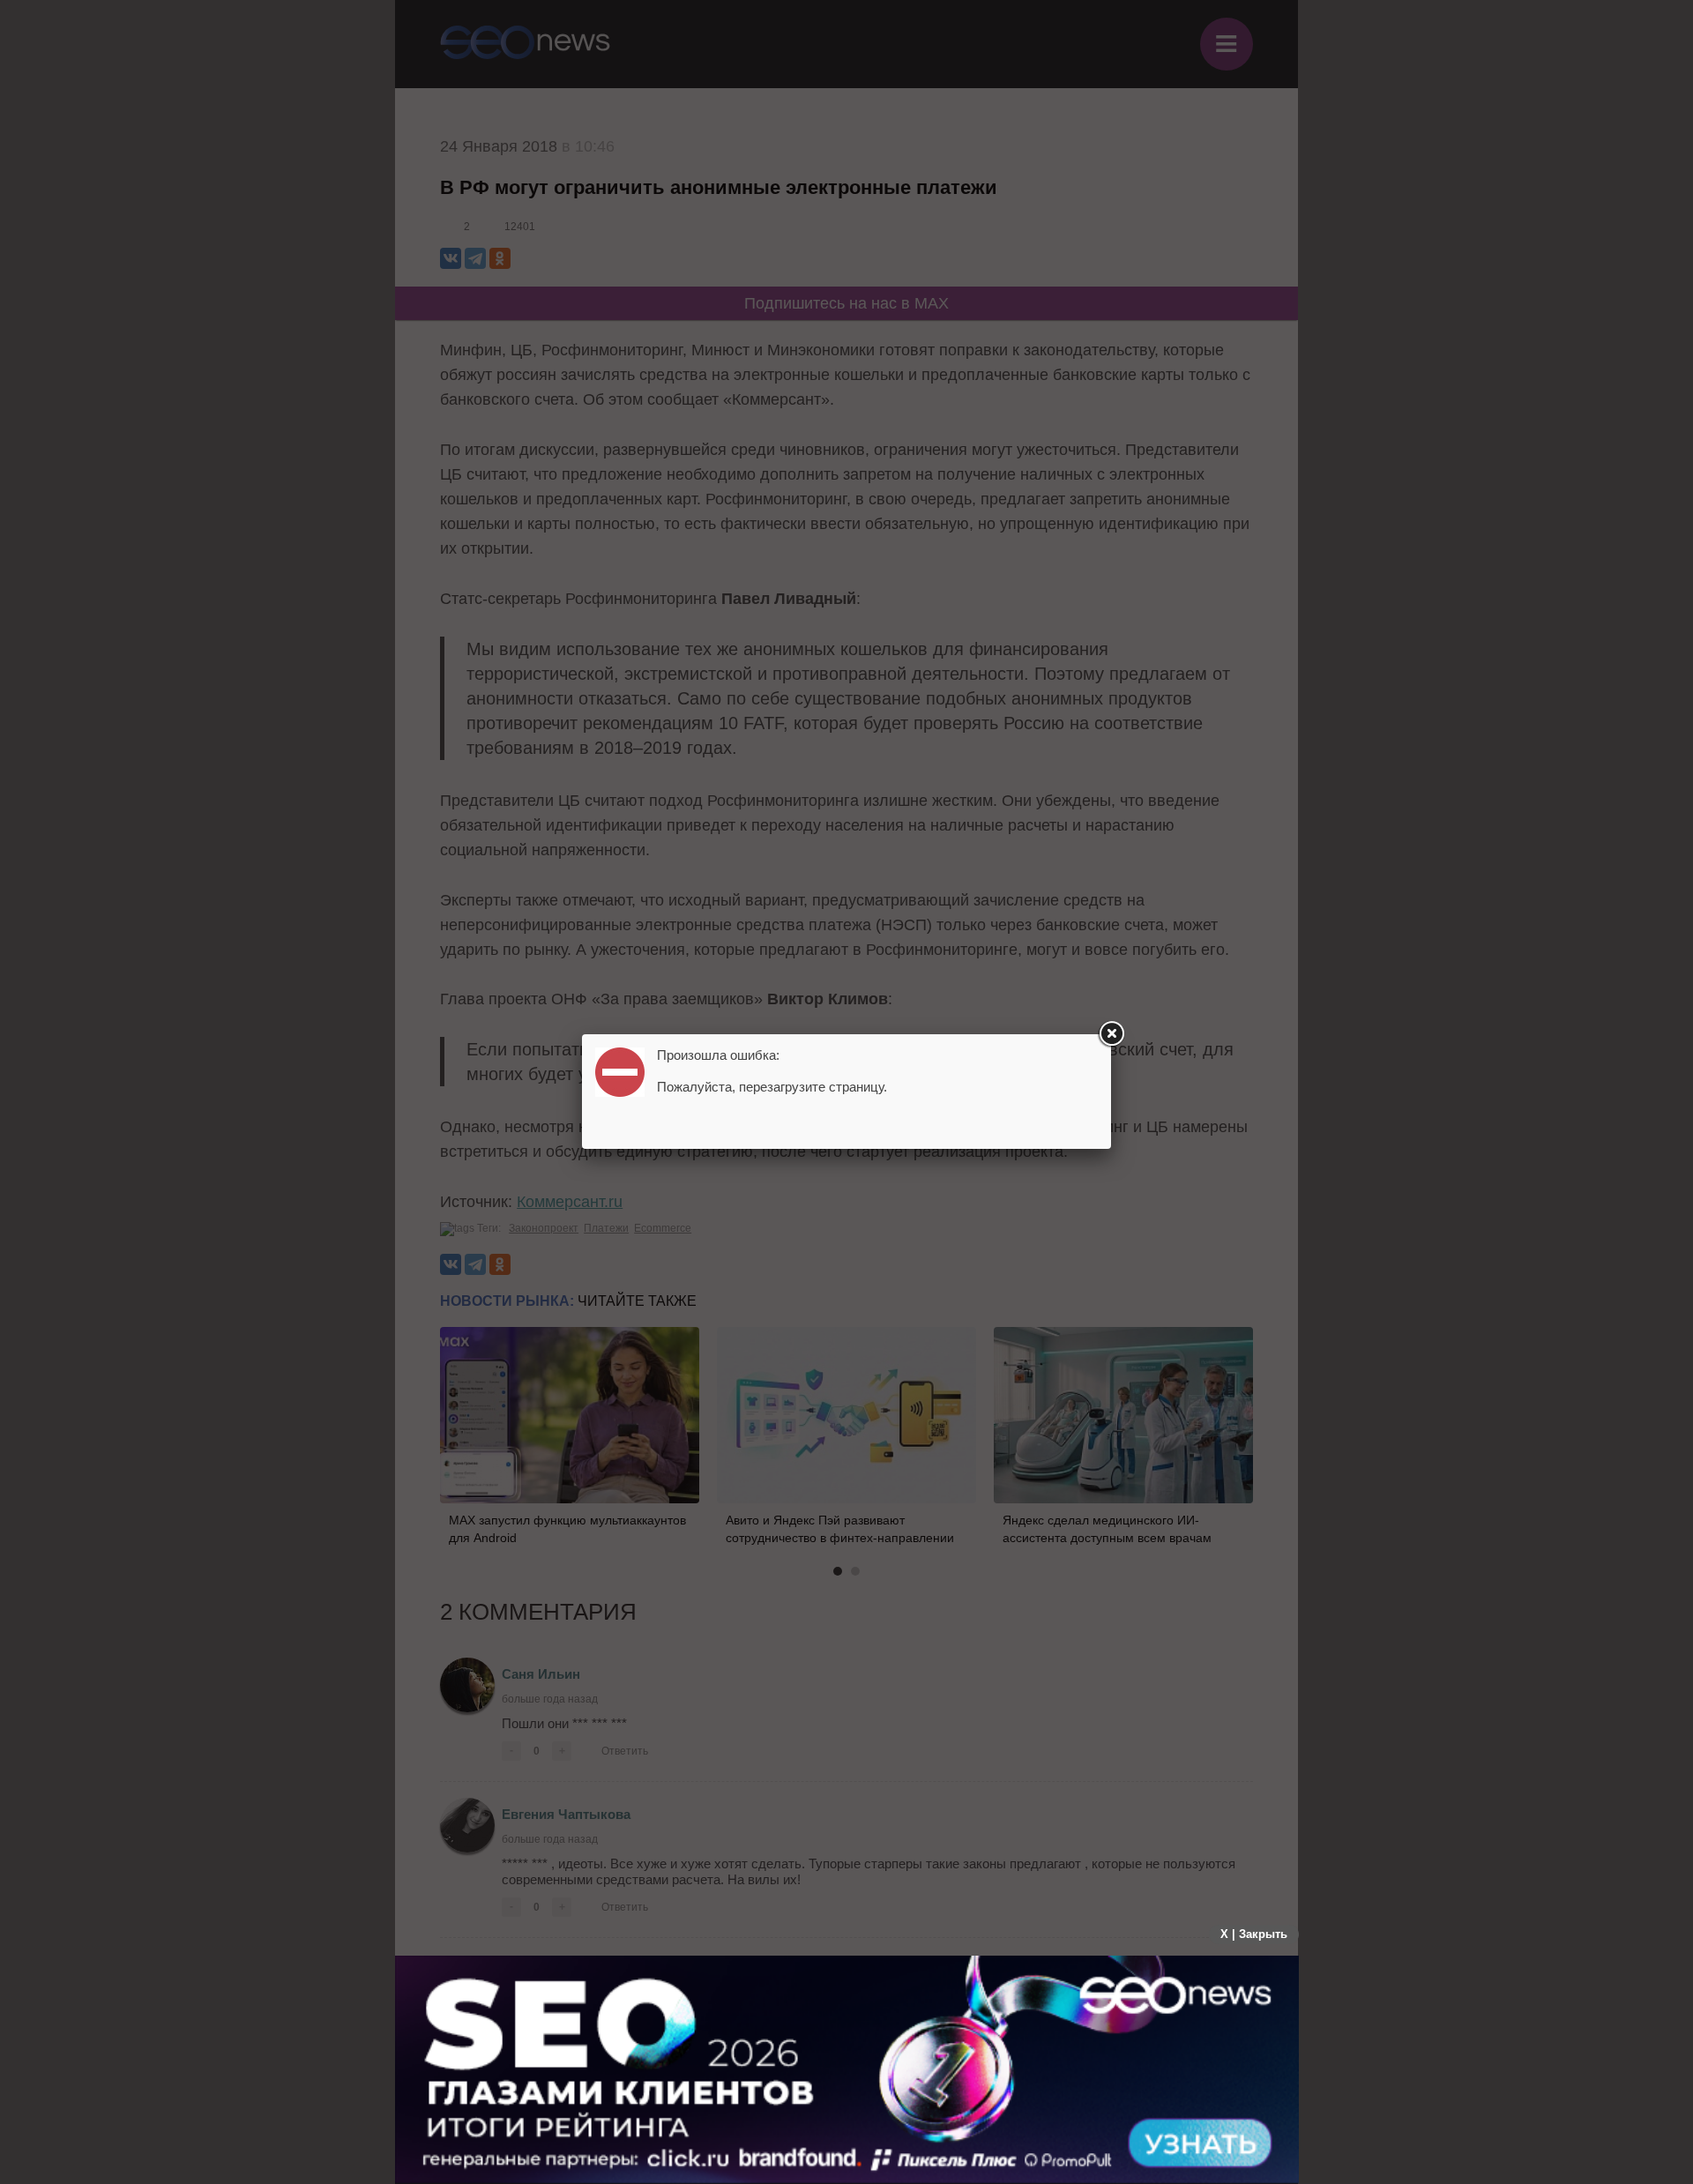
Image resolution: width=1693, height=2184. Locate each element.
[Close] (1111, 1034)
